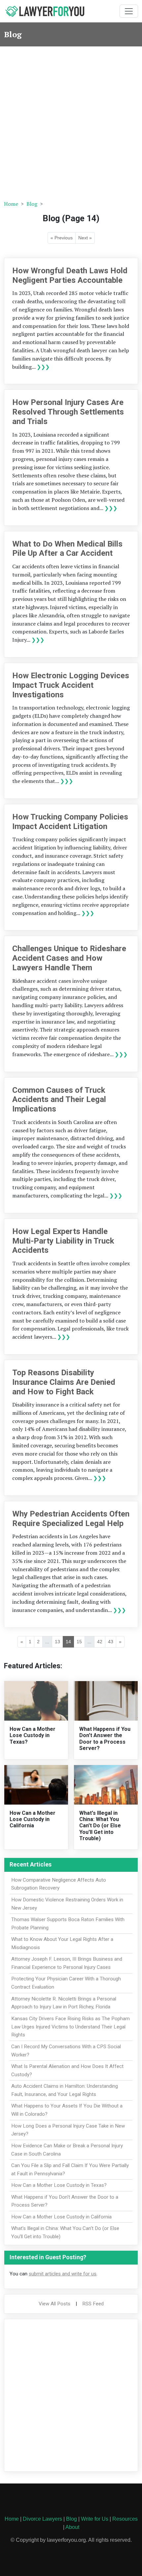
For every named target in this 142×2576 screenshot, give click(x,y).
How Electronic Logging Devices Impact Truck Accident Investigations (71, 685)
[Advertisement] (71, 121)
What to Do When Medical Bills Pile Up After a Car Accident (67, 549)
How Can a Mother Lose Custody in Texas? (33, 1735)
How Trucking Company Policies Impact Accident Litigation (70, 822)
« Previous (62, 238)
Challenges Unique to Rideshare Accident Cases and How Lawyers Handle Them (69, 958)
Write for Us (95, 2519)
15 (79, 1642)
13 (57, 1642)
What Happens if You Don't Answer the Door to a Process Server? (105, 1739)
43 (111, 1642)
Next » (85, 238)
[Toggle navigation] (129, 11)
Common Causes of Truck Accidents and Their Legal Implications (59, 1100)
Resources (125, 2519)
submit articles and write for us (63, 2274)
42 (100, 1642)
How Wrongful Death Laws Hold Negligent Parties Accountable (70, 275)
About (72, 2527)
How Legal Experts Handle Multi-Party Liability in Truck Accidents (63, 1241)
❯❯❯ (43, 367)
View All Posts (54, 2304)
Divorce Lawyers (42, 2519)
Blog (32, 204)
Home (11, 204)
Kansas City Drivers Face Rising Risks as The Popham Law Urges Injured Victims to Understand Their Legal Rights (71, 2027)
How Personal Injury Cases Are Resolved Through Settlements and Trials (68, 412)
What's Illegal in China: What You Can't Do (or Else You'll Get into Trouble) (100, 1826)
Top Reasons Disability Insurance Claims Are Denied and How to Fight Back (64, 1382)
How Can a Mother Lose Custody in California (33, 1819)
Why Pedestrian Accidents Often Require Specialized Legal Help (71, 1519)
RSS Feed (93, 2304)
